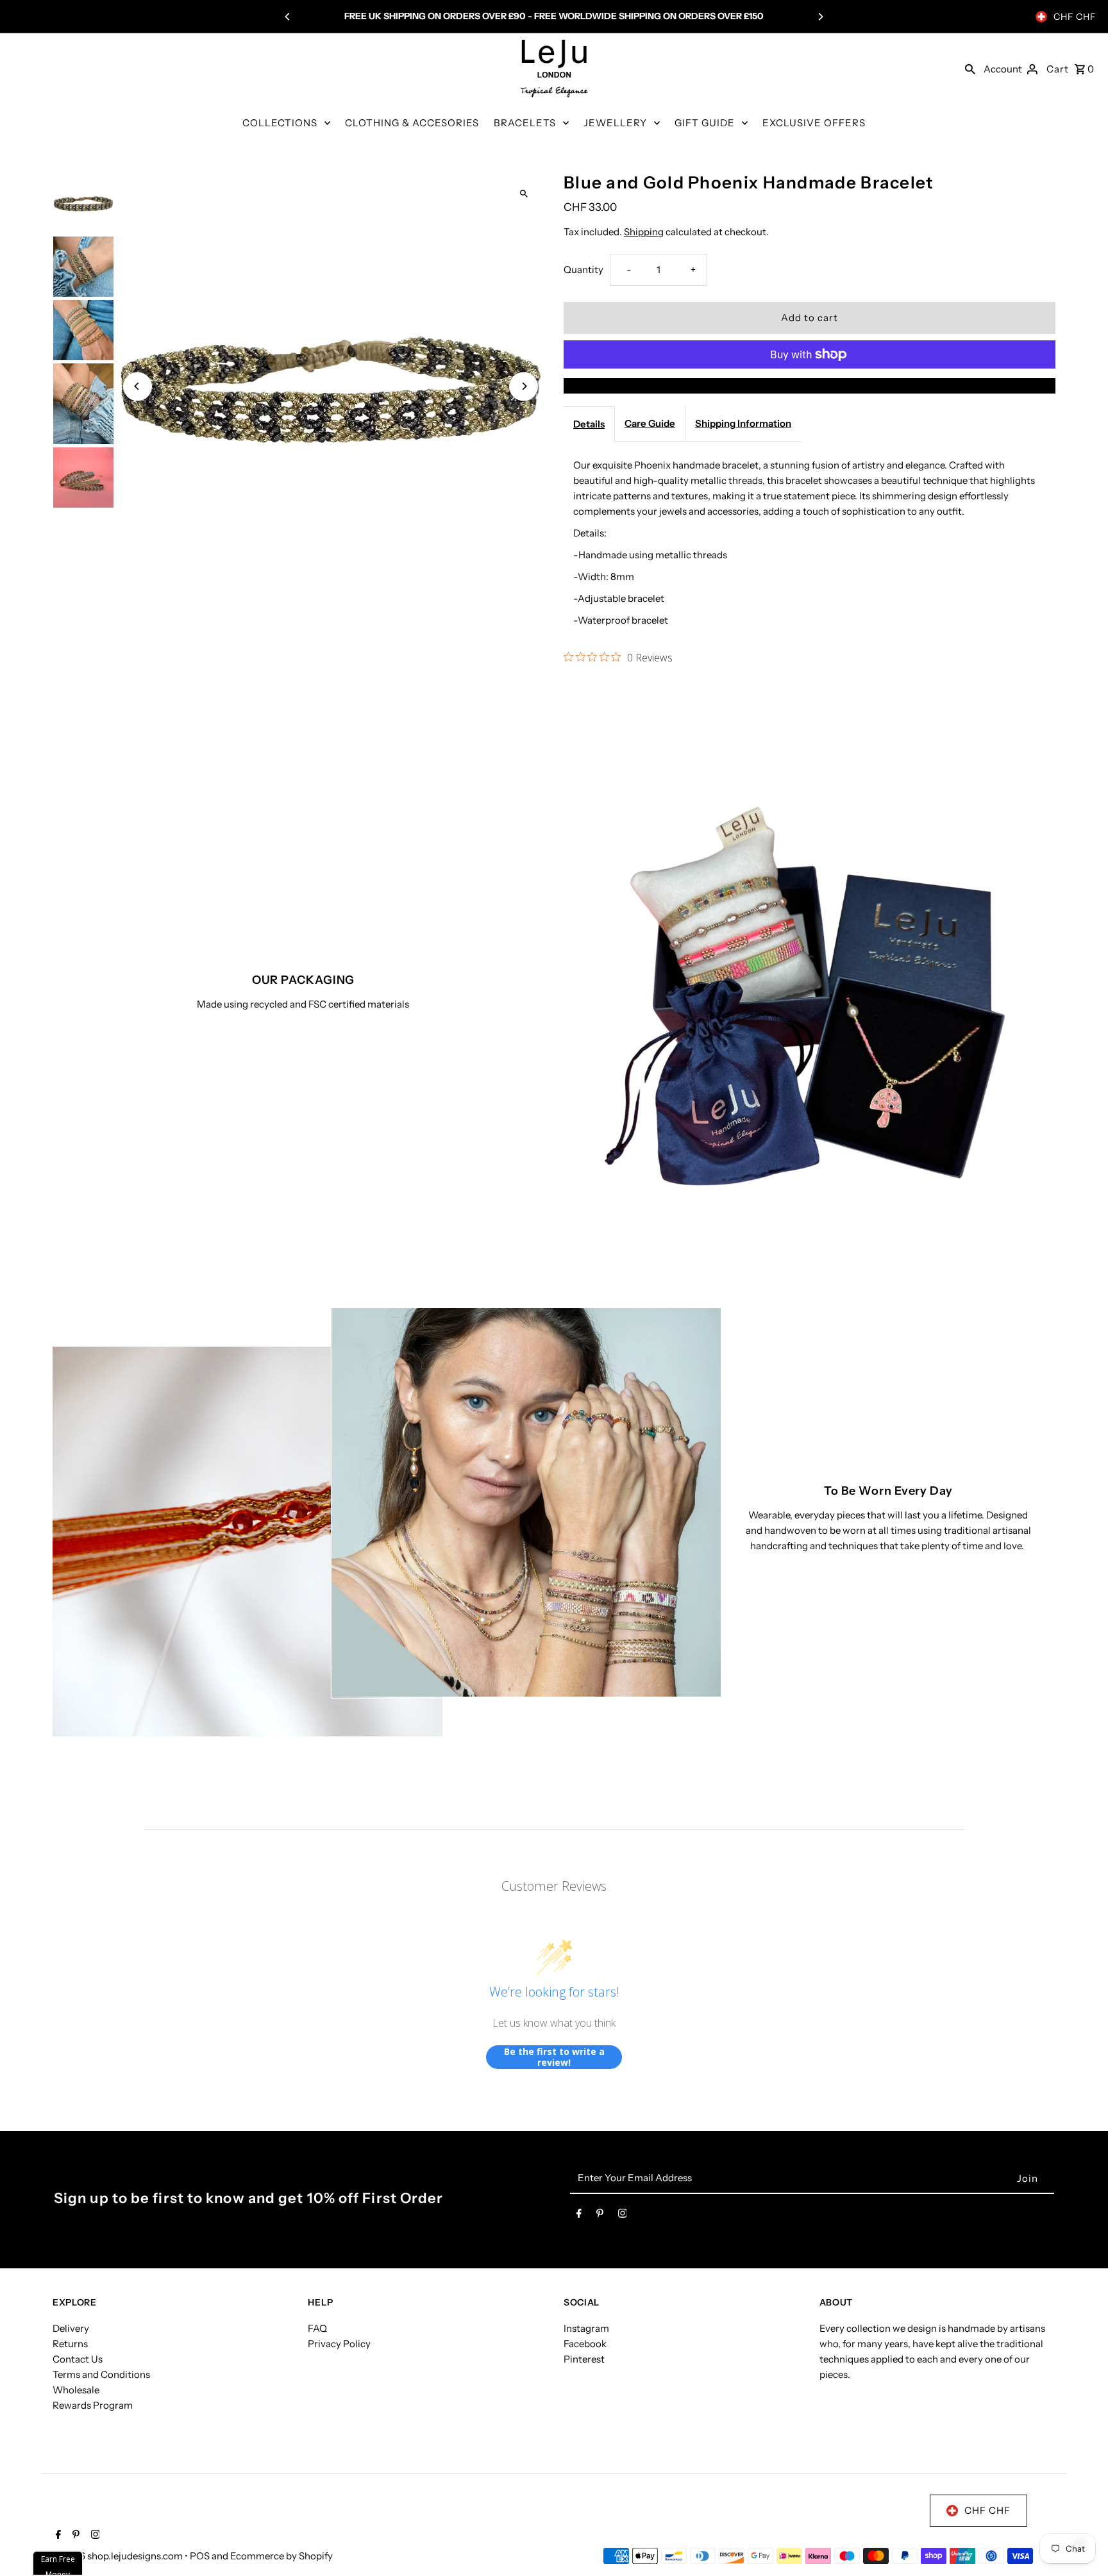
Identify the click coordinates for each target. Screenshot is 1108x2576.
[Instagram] (623, 2216)
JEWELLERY (615, 123)
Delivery (71, 2328)
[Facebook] (579, 2216)
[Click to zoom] (524, 193)
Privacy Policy (339, 2344)
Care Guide (650, 423)
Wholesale (76, 2390)
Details (589, 424)
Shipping (644, 232)
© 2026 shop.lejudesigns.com (119, 2556)
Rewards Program (93, 2405)
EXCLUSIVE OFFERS (814, 123)
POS (200, 2556)
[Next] (820, 17)
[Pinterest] (600, 2216)
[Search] (970, 69)
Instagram (586, 2328)
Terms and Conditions (101, 2374)
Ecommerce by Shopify (281, 2556)
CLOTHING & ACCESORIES (412, 123)
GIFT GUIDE (705, 123)
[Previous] (288, 17)
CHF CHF (1075, 17)
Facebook (585, 2344)
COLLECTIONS (280, 123)
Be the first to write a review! (554, 2057)
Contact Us (78, 2359)
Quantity (583, 270)
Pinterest (584, 2359)
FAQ (317, 2328)
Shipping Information (743, 423)
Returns (70, 2344)
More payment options (810, 386)
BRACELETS (525, 123)
